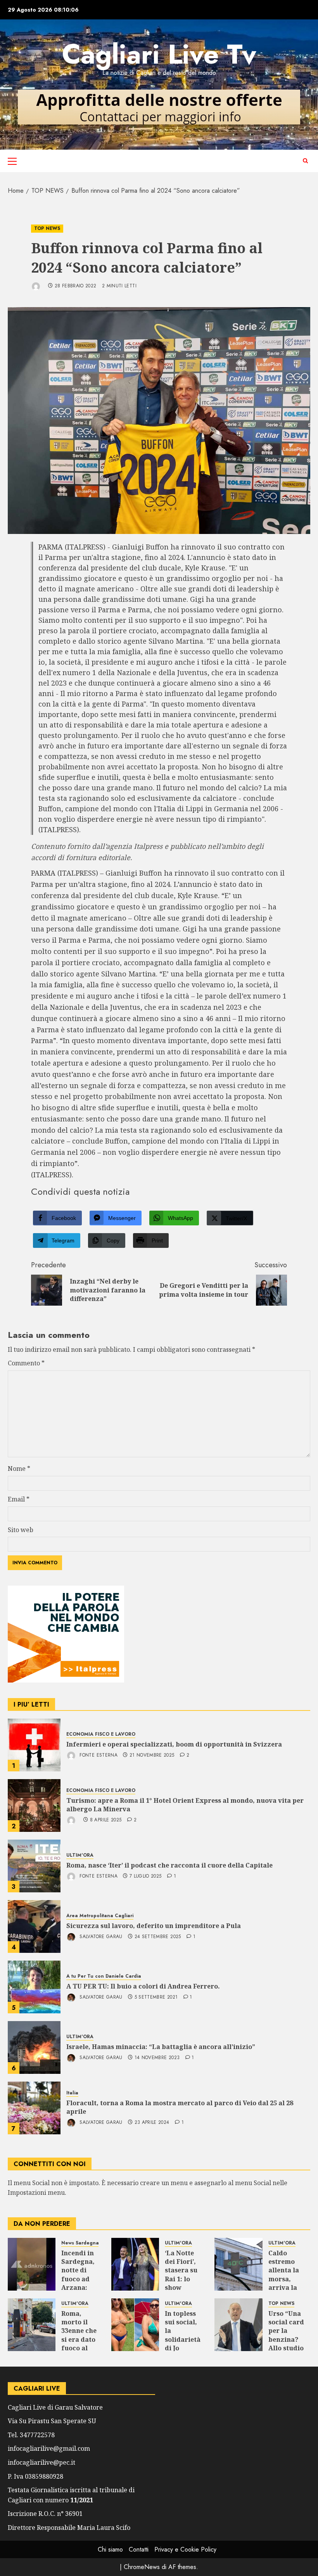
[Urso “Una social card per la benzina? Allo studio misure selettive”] (238, 2325)
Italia (72, 2093)
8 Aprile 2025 (106, 1820)
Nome (19, 1469)
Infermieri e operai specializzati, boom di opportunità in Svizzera (174, 1744)
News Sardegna (80, 2243)
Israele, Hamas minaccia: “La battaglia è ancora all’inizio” (161, 2047)
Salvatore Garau (100, 1937)
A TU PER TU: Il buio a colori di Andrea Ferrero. (143, 1986)
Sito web (21, 1530)
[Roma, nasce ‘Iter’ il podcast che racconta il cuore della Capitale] (34, 1866)
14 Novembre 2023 (157, 2058)
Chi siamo (110, 2549)
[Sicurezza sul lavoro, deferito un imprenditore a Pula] (34, 1926)
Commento (26, 1363)
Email (19, 1499)
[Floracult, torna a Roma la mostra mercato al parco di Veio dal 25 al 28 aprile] (34, 2108)
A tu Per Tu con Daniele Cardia (104, 1976)
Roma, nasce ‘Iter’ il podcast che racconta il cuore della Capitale (169, 1865)
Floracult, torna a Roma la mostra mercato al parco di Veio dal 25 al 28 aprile (180, 2107)
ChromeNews (142, 2567)
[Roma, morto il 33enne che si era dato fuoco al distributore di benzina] (32, 2325)
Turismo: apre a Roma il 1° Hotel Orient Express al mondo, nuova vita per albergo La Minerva (185, 1805)
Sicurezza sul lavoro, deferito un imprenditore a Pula (154, 1926)
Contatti (139, 2549)
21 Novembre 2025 (152, 1755)
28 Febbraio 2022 (76, 286)
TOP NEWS (47, 228)
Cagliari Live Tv (159, 54)
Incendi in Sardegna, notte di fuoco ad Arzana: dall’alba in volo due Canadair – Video (80, 2288)
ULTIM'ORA (80, 1855)
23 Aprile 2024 (152, 2123)
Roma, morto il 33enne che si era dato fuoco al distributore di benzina (81, 2339)
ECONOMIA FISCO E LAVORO (101, 1734)
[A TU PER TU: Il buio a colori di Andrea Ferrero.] (34, 1987)
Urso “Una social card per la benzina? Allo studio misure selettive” (286, 2339)
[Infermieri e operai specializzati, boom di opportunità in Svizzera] (34, 1745)
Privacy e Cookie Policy (185, 2549)
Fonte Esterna (98, 1755)
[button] (12, 161)
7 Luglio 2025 (146, 1876)
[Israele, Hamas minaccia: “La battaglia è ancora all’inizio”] (34, 2047)
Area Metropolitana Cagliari (100, 1916)
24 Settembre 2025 (158, 1937)
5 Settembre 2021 (156, 1997)
